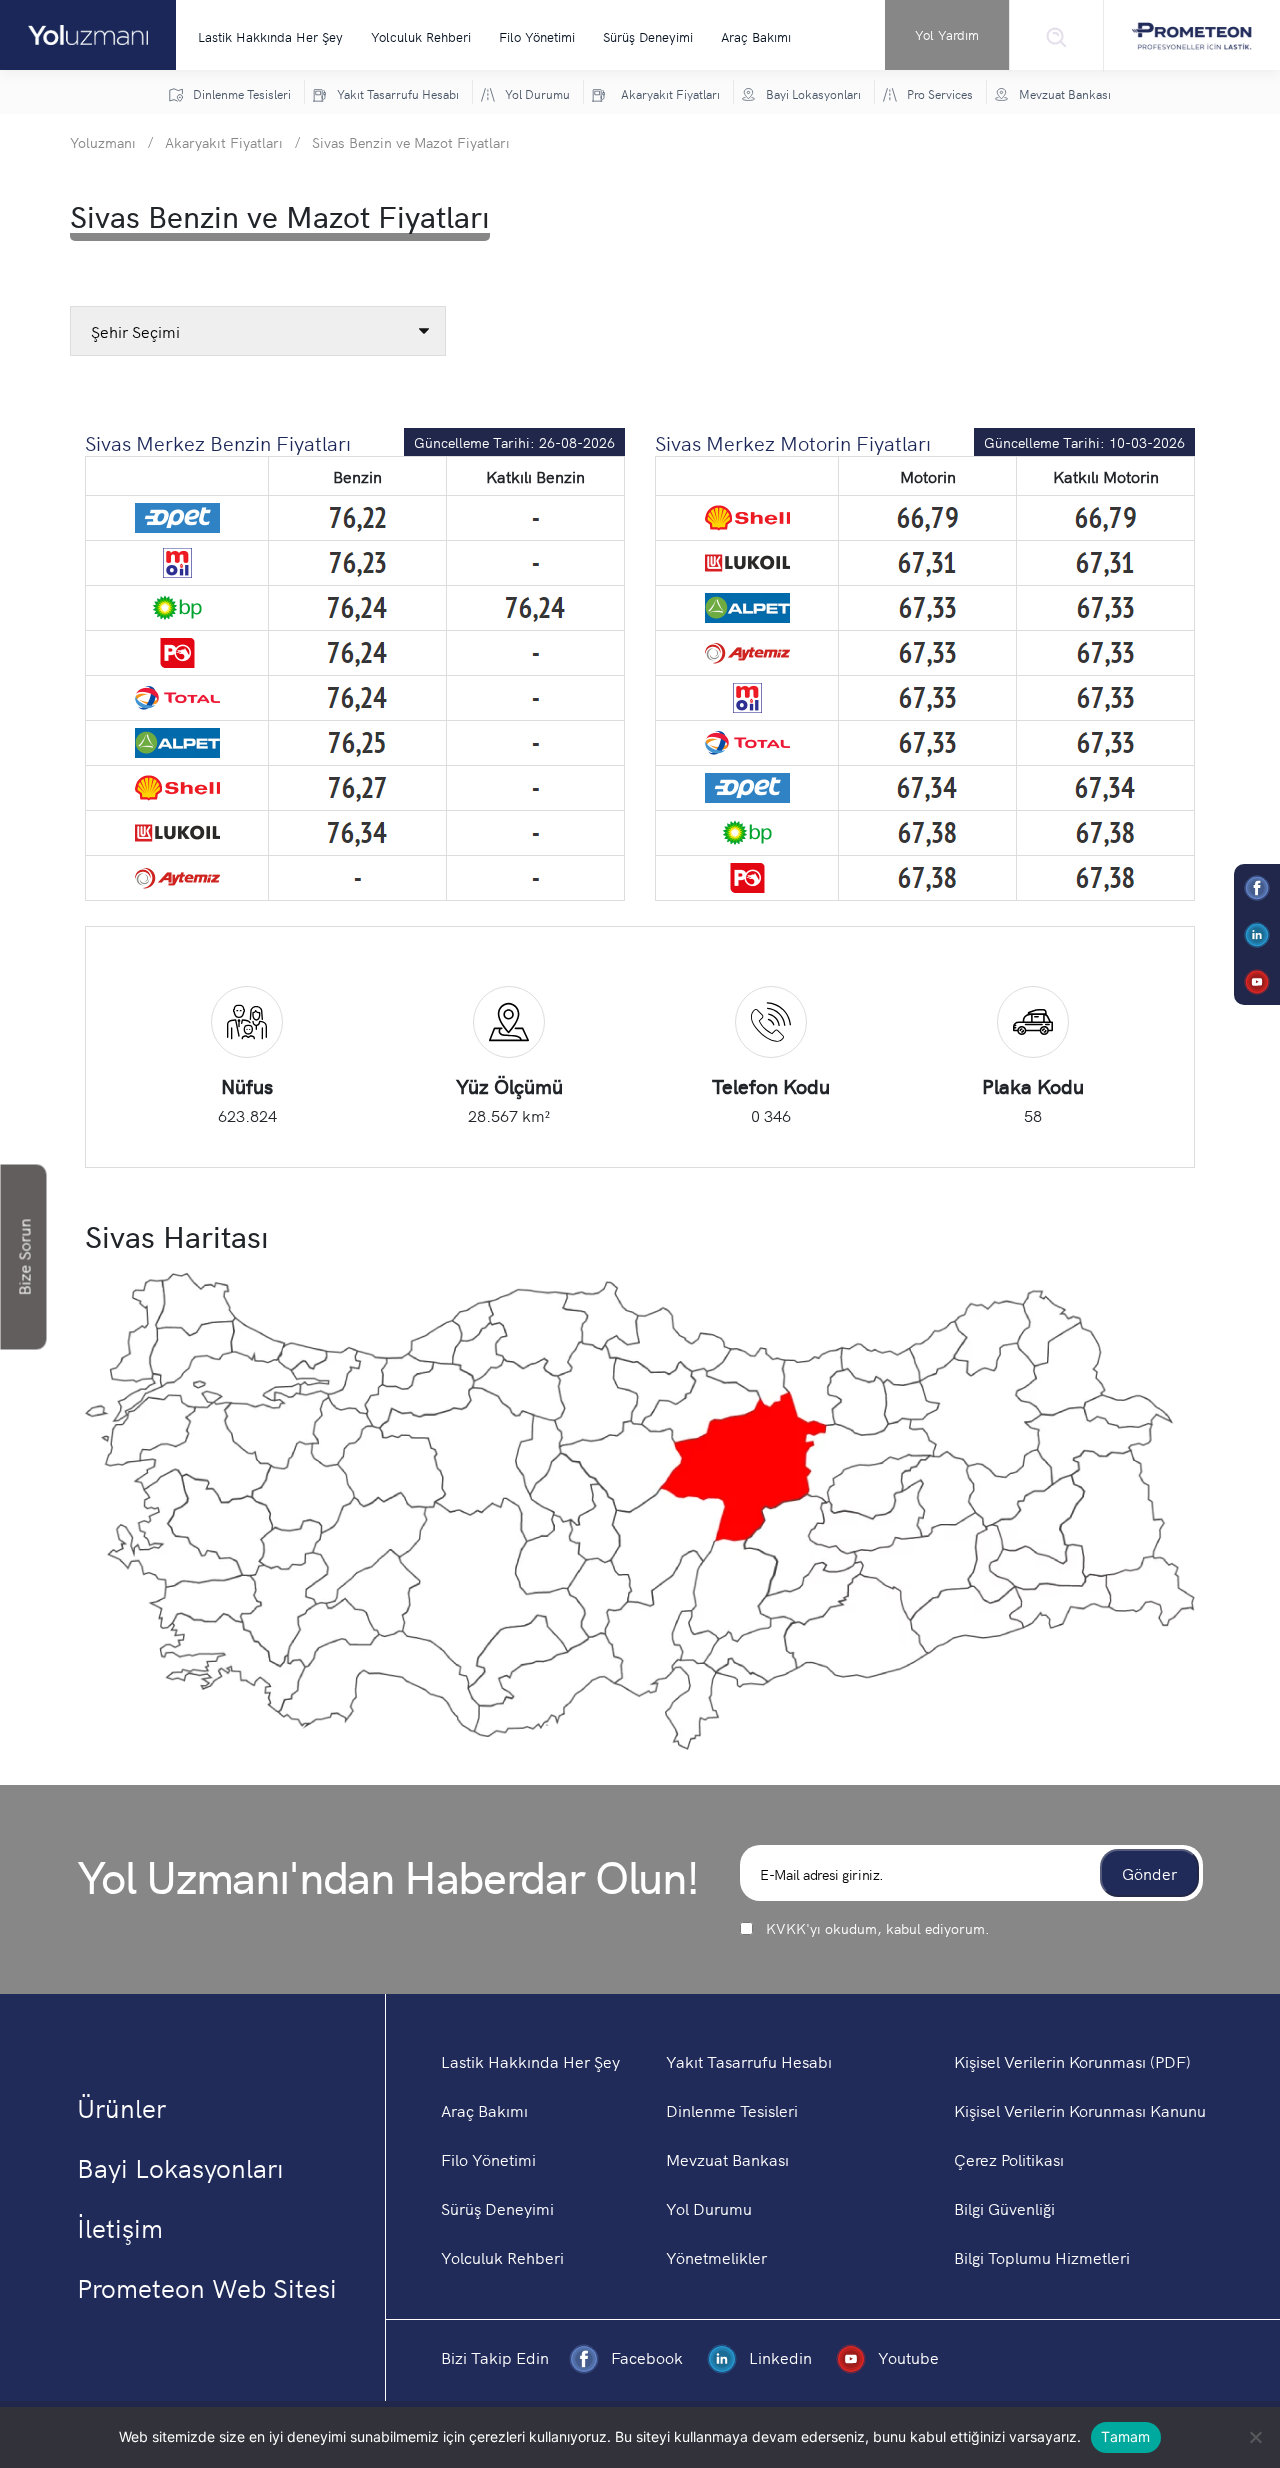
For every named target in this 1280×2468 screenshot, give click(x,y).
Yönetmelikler (716, 2257)
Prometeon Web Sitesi (207, 2287)
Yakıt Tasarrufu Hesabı (749, 2061)
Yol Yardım (947, 34)
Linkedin (780, 2357)
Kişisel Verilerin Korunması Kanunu (1080, 2110)
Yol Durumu (709, 2208)
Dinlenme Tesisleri (732, 2110)
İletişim (120, 2227)
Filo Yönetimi (537, 36)
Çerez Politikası (1009, 2159)
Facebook (647, 2357)
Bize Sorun (24, 1257)
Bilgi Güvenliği (1004, 2208)
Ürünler (121, 2107)
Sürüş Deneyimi (648, 36)
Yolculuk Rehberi (421, 36)
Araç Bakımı (756, 36)
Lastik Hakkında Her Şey (270, 36)
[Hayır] (1255, 2437)
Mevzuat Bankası (727, 2159)
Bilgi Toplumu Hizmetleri (1042, 2257)
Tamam (1125, 2436)
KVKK (786, 1928)
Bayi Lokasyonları (180, 2167)
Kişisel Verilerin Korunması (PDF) (1072, 2061)
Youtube (906, 2357)
